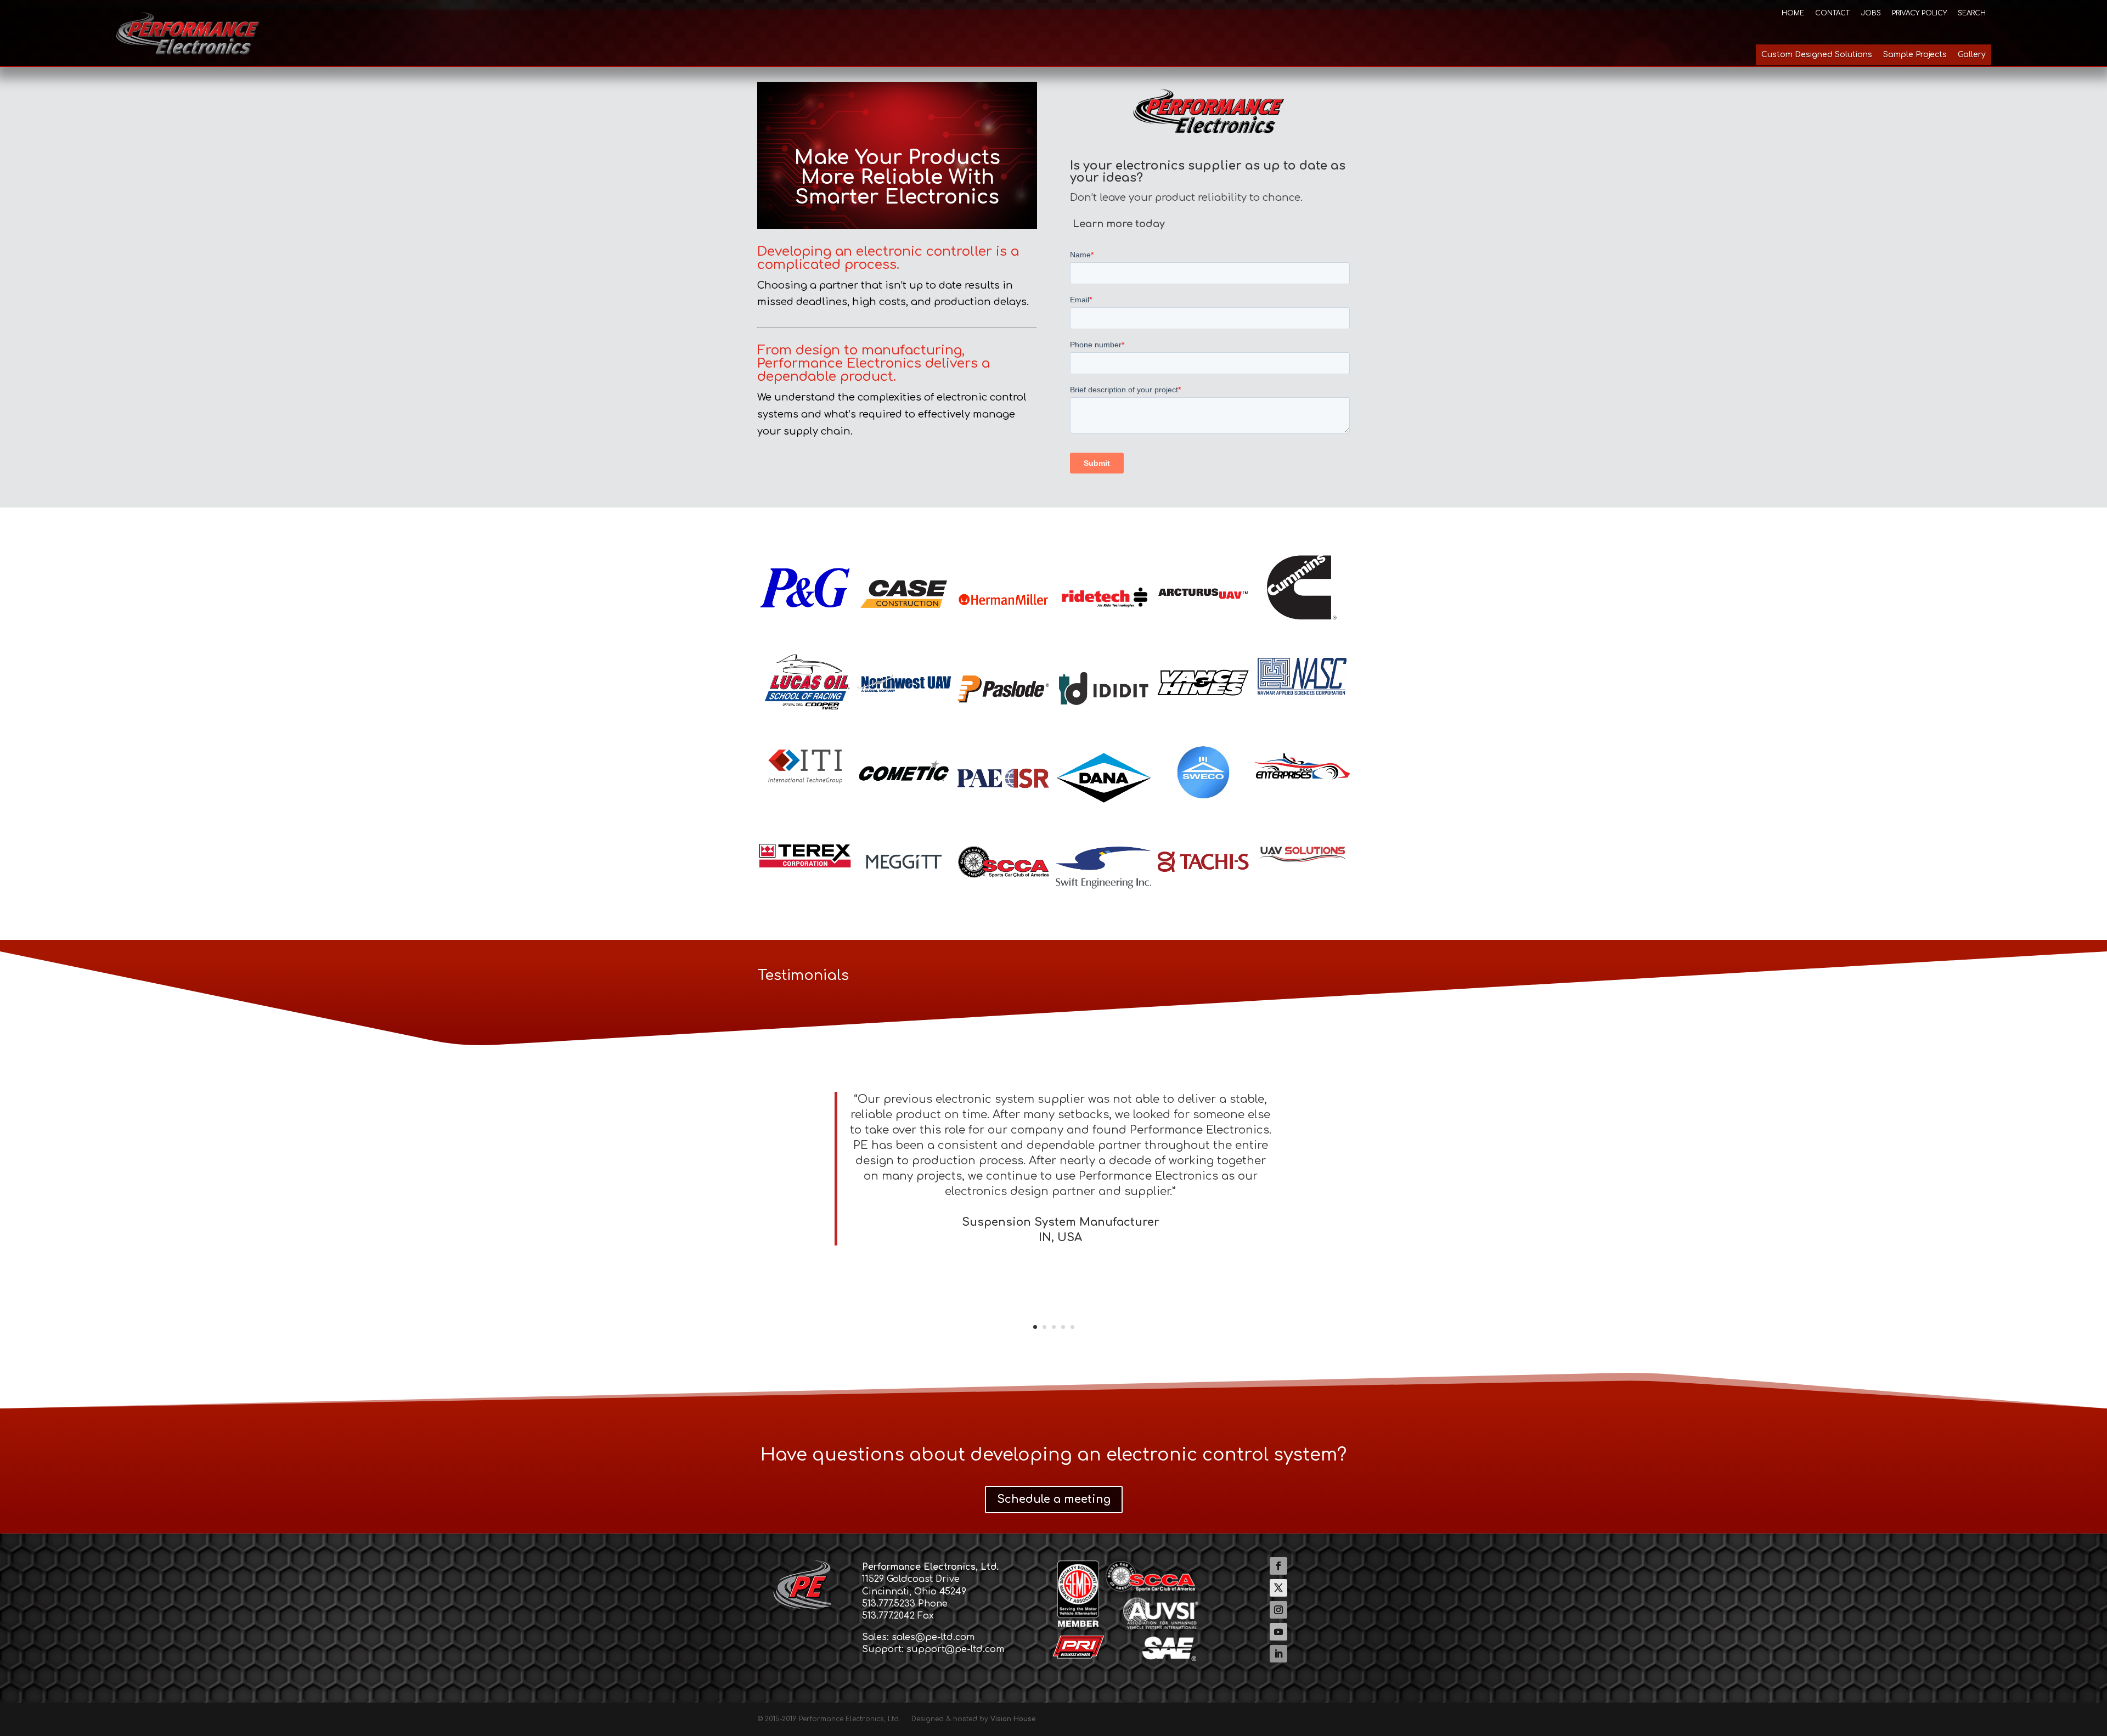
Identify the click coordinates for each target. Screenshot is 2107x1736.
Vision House (1013, 1719)
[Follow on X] (1278, 1588)
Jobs (1871, 13)
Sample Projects (1915, 55)
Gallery (1972, 55)
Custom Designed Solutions (1817, 55)
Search (1972, 13)
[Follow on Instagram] (1278, 1610)
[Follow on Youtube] (1278, 1632)
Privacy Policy (1919, 13)
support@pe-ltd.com (955, 1649)
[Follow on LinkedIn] (1278, 1654)
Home (1793, 13)
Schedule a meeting (1054, 1499)
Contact (1832, 13)
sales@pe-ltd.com (933, 1637)
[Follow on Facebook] (1278, 1566)
